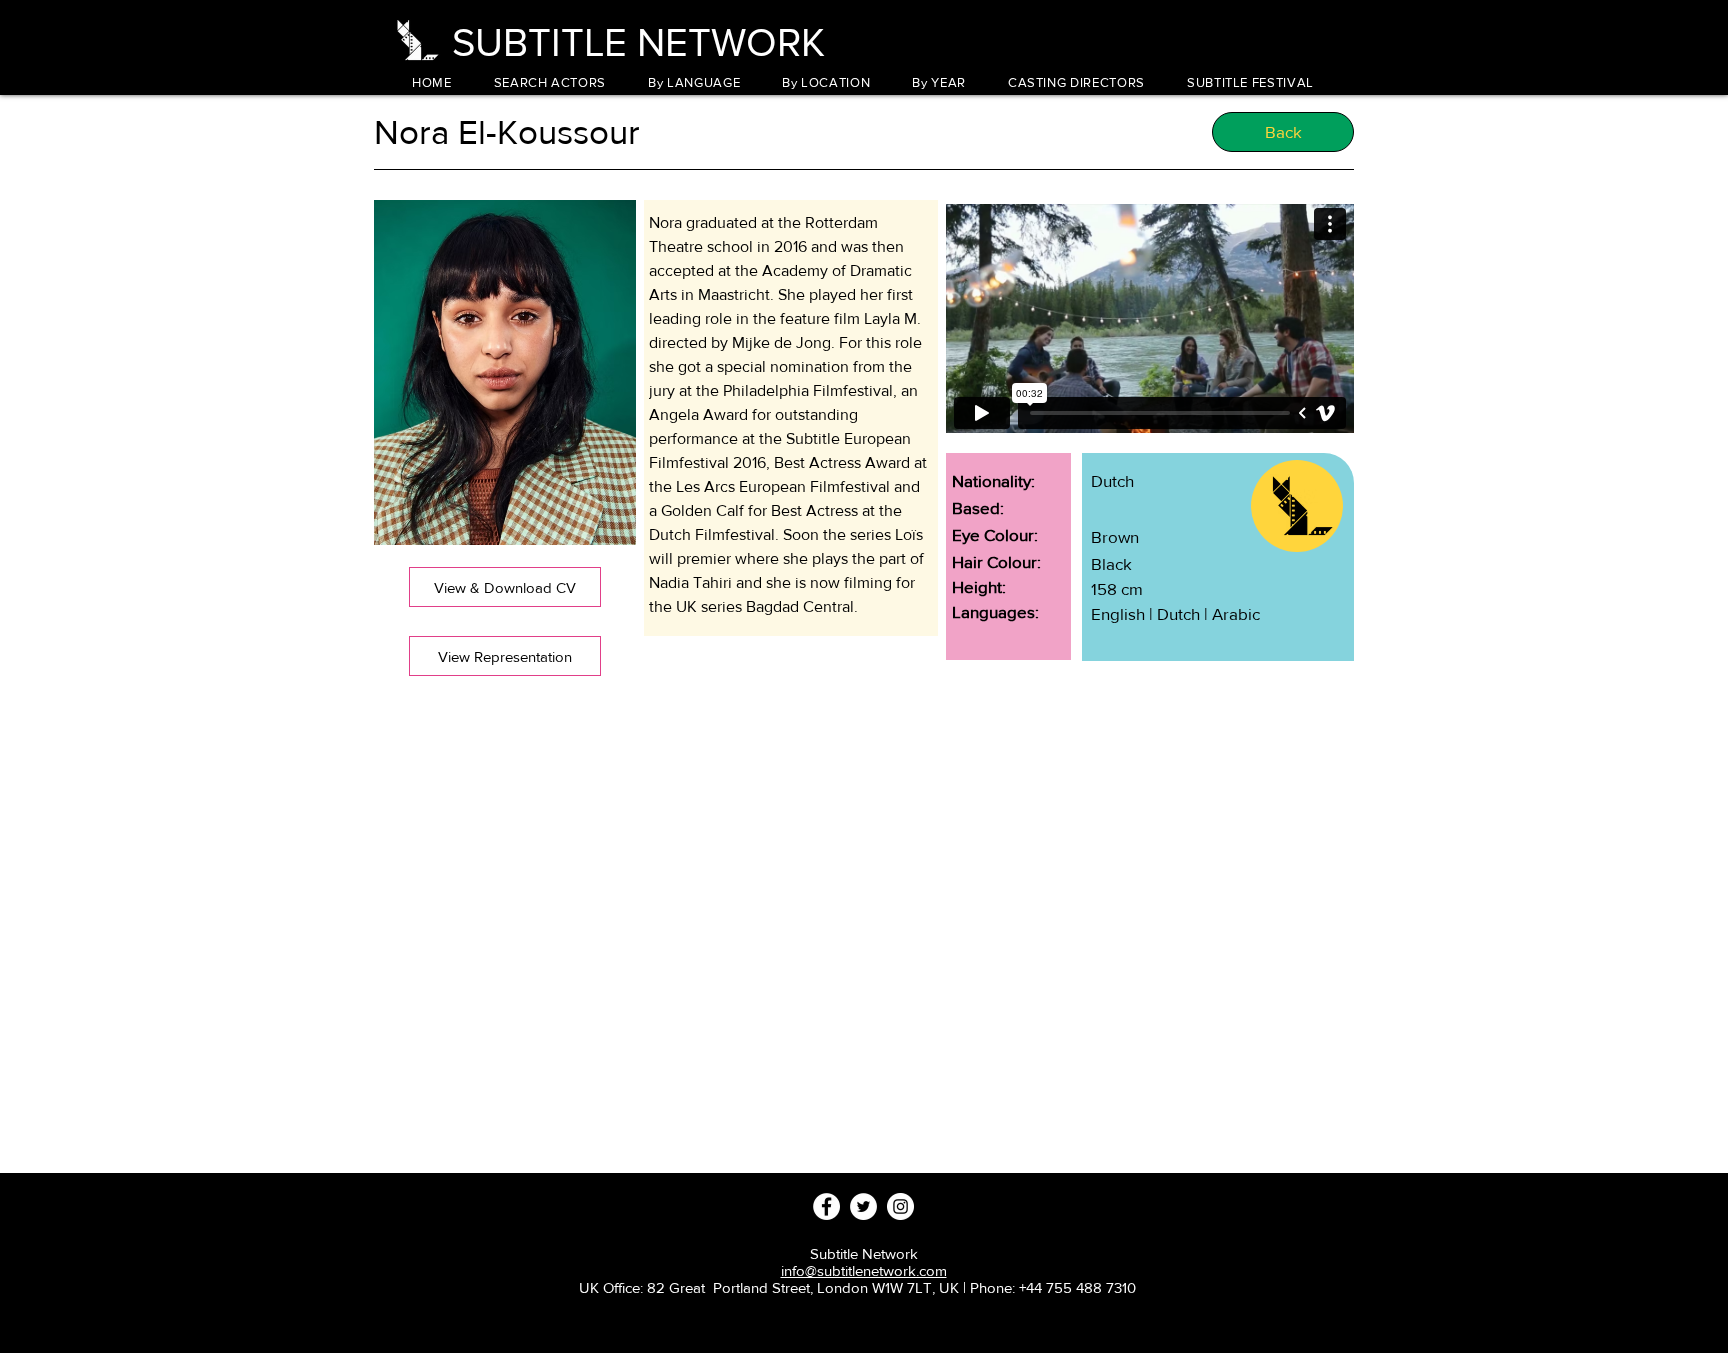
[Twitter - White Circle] (863, 1206)
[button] (694, 82)
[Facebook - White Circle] (826, 1206)
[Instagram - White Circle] (900, 1206)
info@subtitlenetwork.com (864, 1270)
